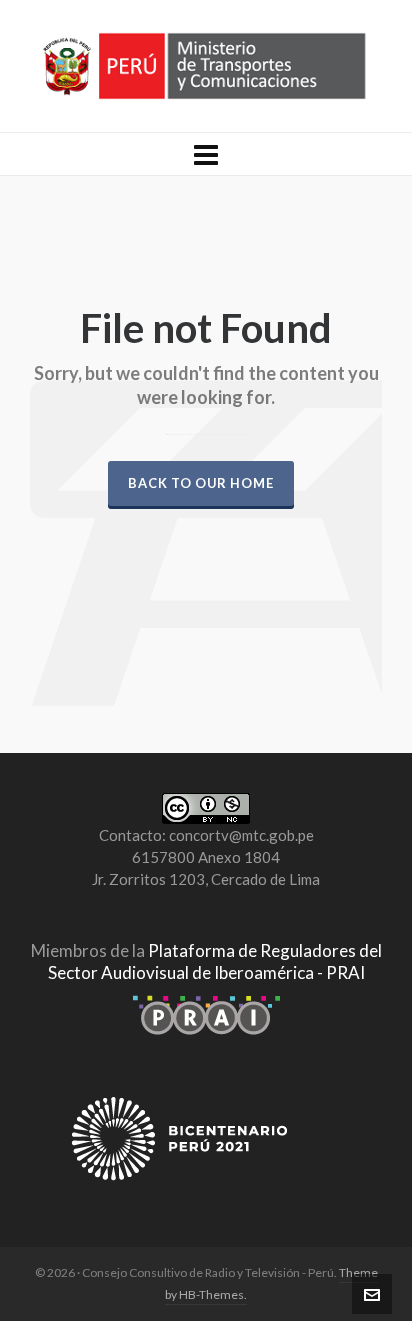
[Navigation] (206, 154)
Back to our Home (201, 483)
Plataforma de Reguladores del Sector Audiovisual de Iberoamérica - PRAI (215, 961)
